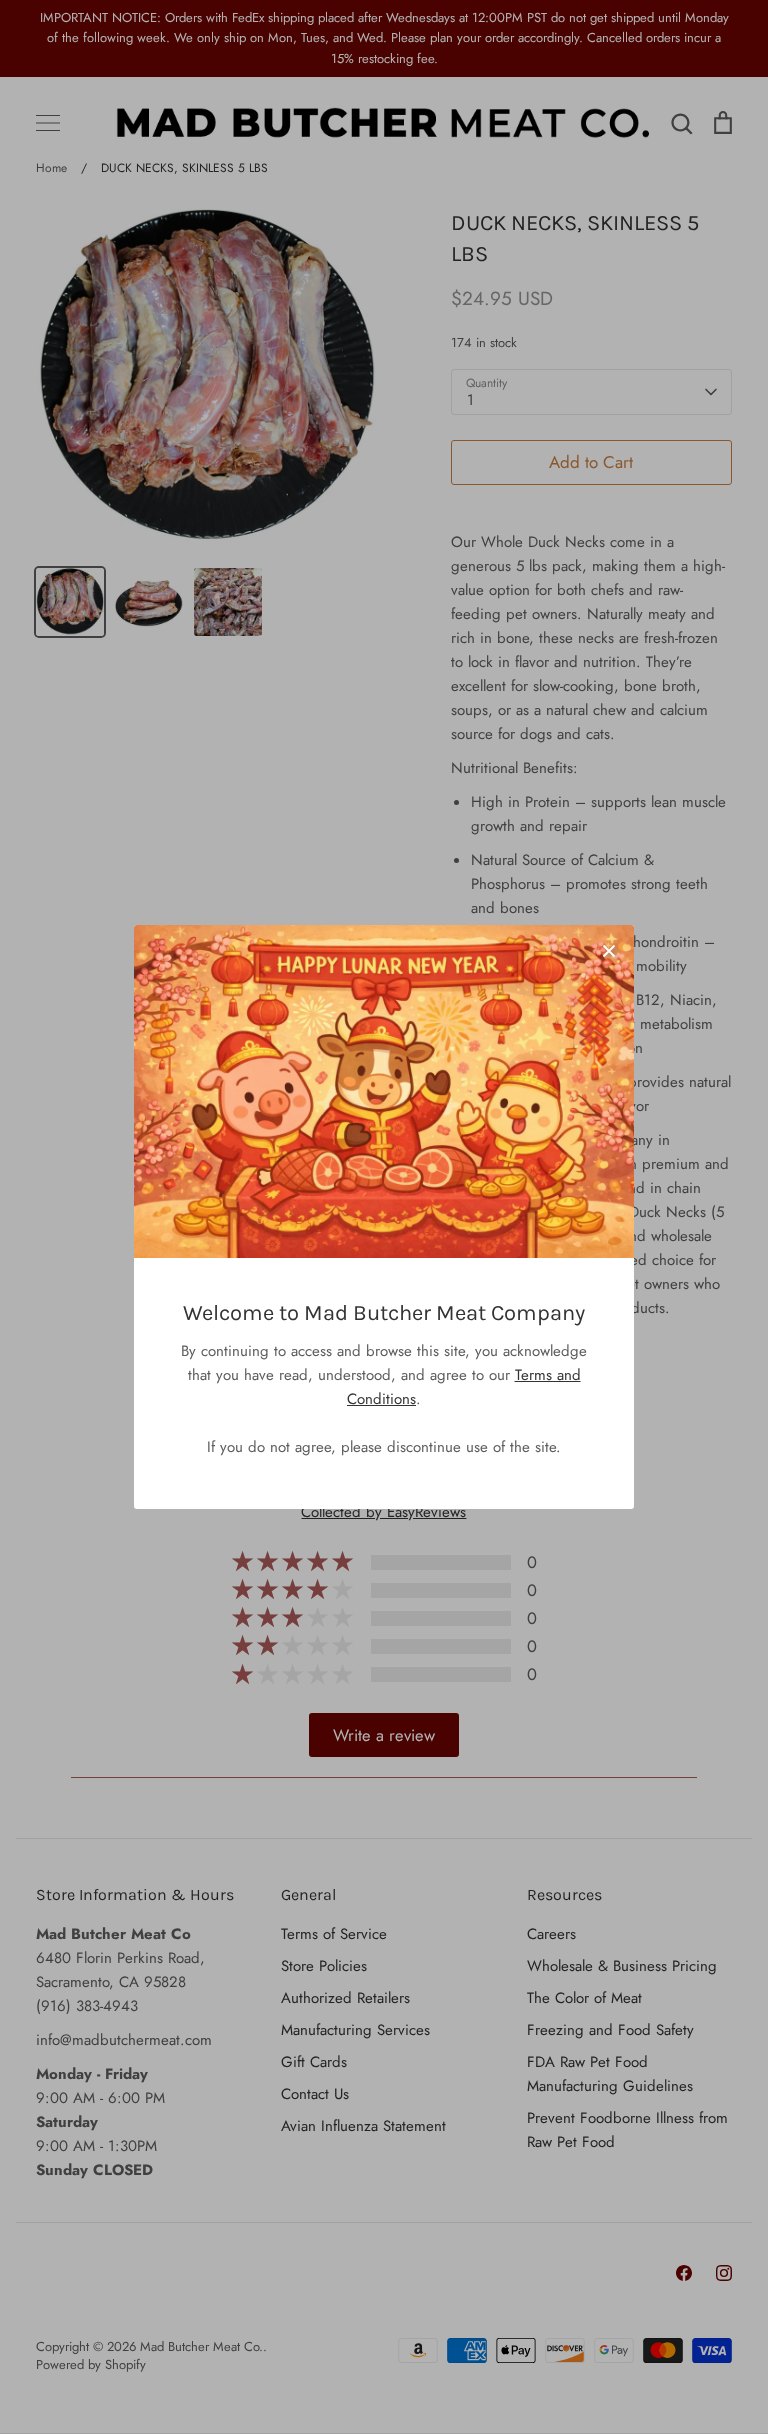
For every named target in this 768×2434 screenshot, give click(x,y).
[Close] (609, 950)
